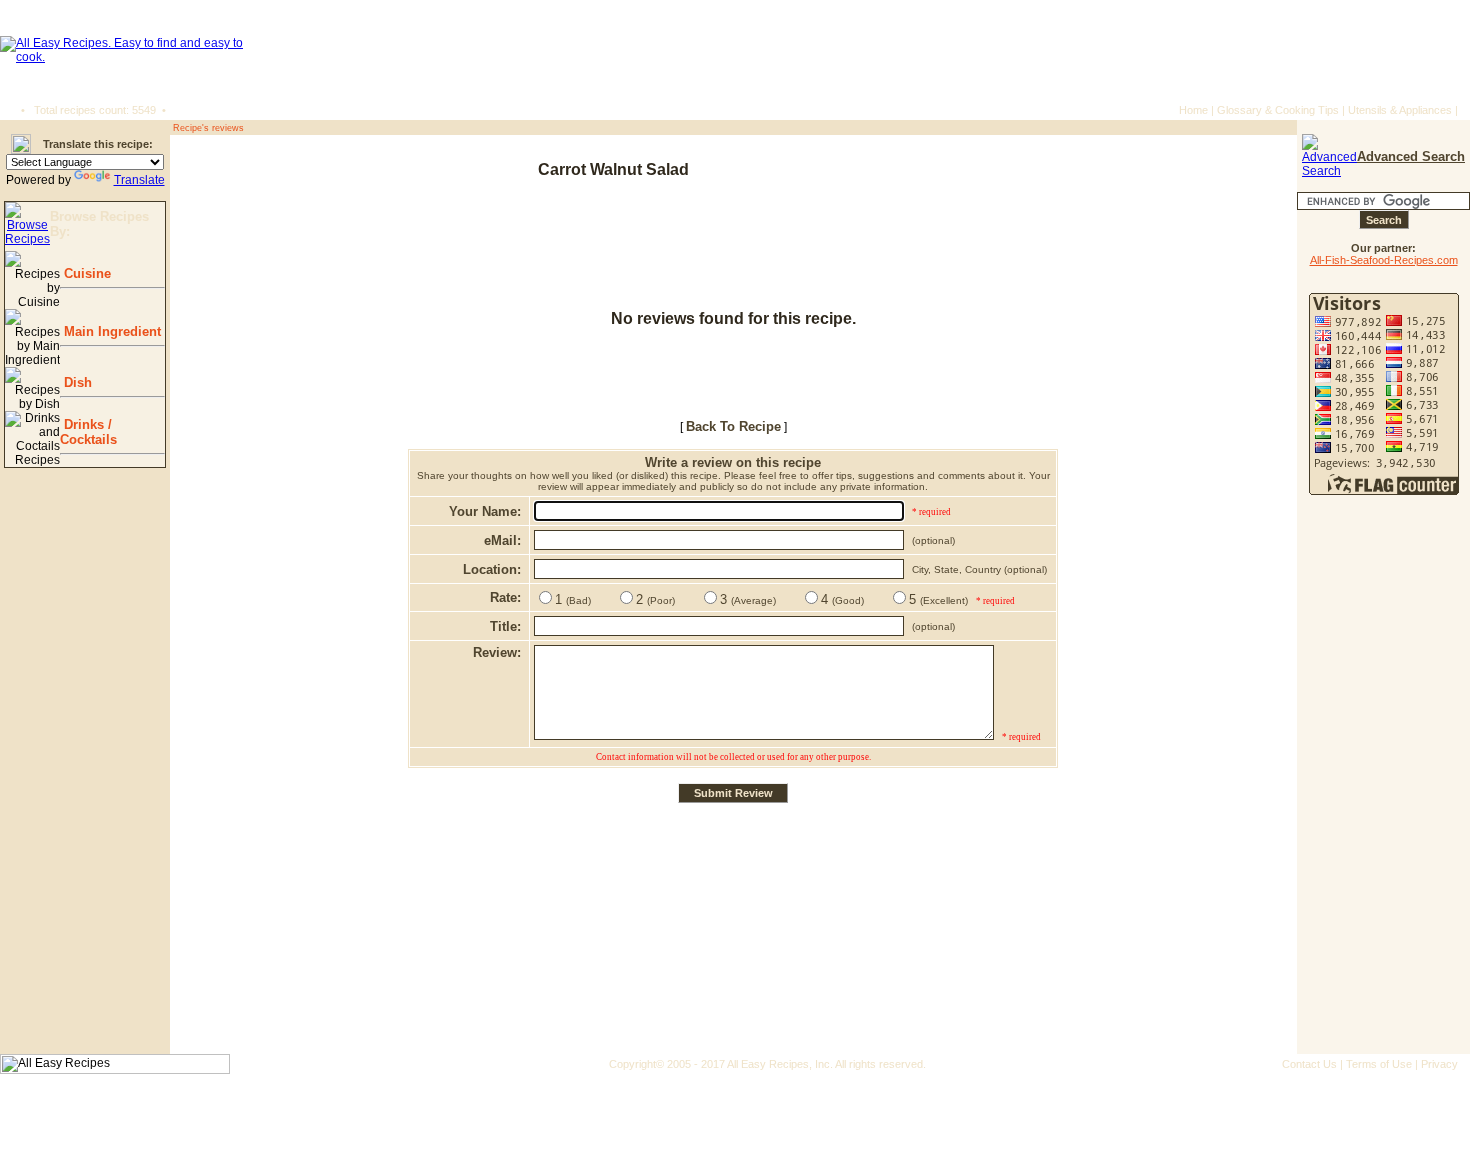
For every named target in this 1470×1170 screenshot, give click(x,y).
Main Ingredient (110, 331)
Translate (139, 180)
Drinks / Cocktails (88, 432)
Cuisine (85, 273)
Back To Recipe (733, 426)
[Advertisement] (1166, 170)
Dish (76, 382)
